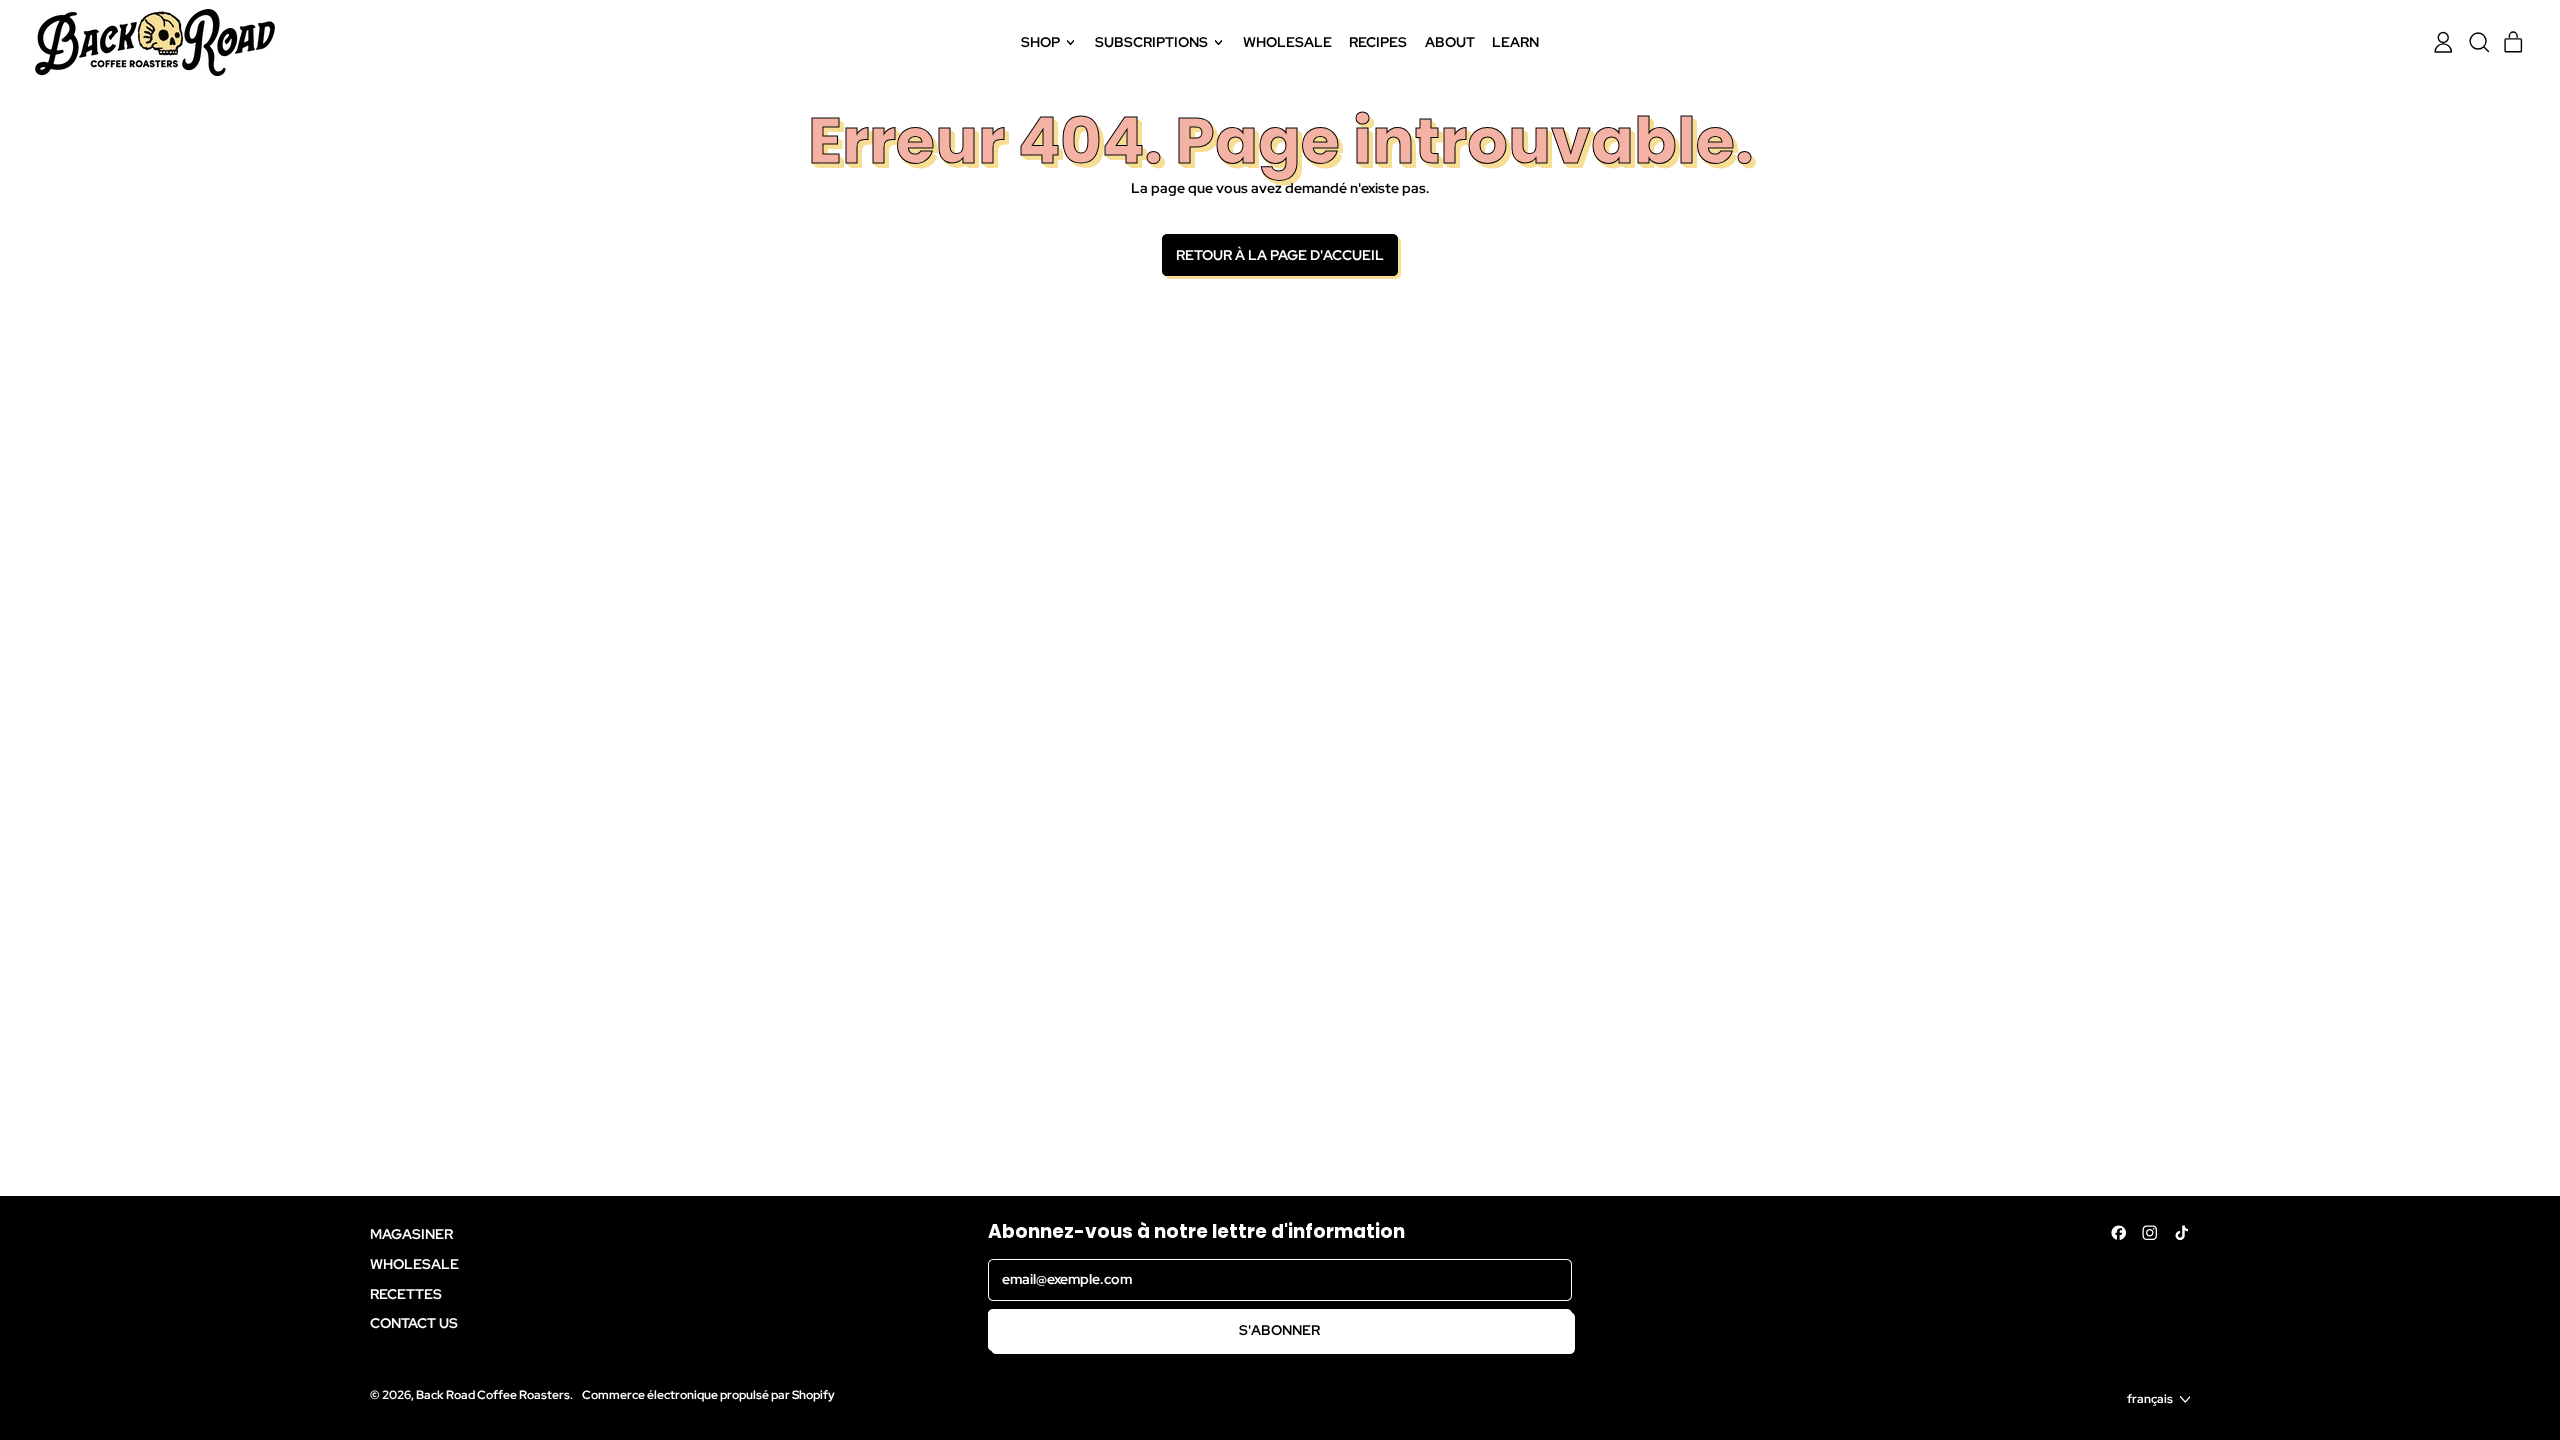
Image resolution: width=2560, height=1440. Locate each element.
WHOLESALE (1287, 42)
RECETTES (406, 1294)
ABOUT (1450, 42)
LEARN (1515, 42)
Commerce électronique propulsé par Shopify (708, 1394)
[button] (2478, 42)
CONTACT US (414, 1323)
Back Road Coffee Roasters (493, 1394)
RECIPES (1378, 42)
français (2150, 1398)
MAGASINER (411, 1234)
